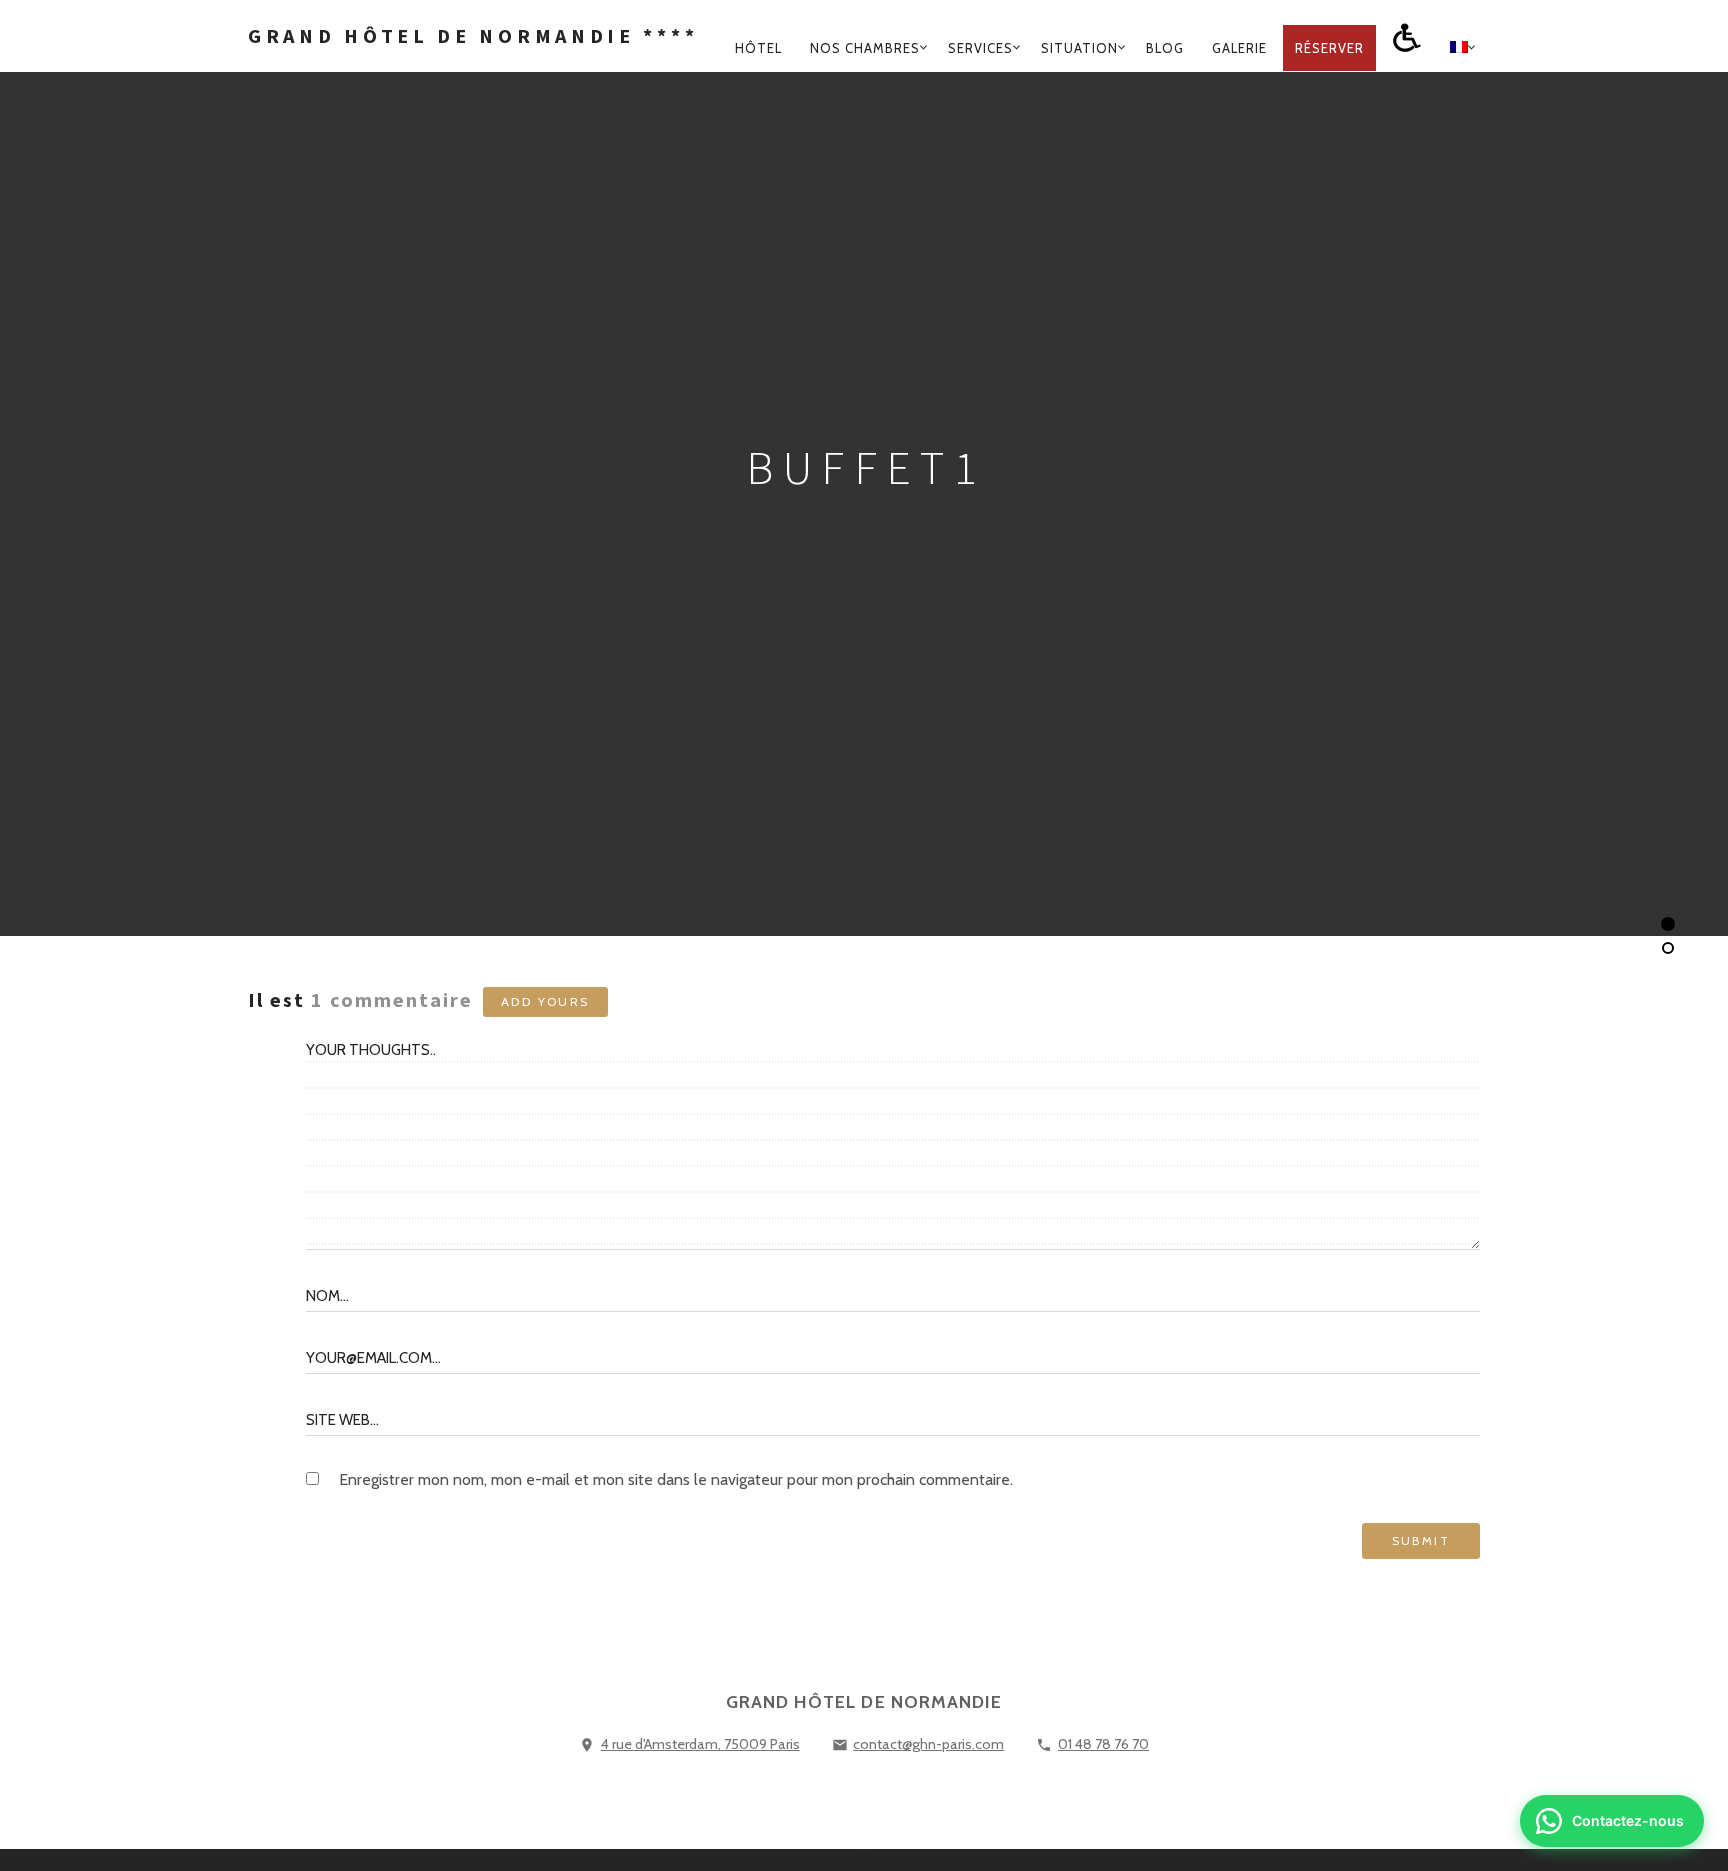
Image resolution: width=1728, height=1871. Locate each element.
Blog (1165, 48)
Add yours (545, 1001)
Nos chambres (865, 48)
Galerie (1239, 48)
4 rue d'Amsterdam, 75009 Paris (700, 1744)
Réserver (1329, 48)
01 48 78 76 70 (1103, 1744)
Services (980, 48)
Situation (1079, 48)
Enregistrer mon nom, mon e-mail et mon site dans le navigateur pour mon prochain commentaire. (676, 1479)
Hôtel (758, 48)
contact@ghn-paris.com (928, 1744)
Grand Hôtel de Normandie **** (473, 35)
